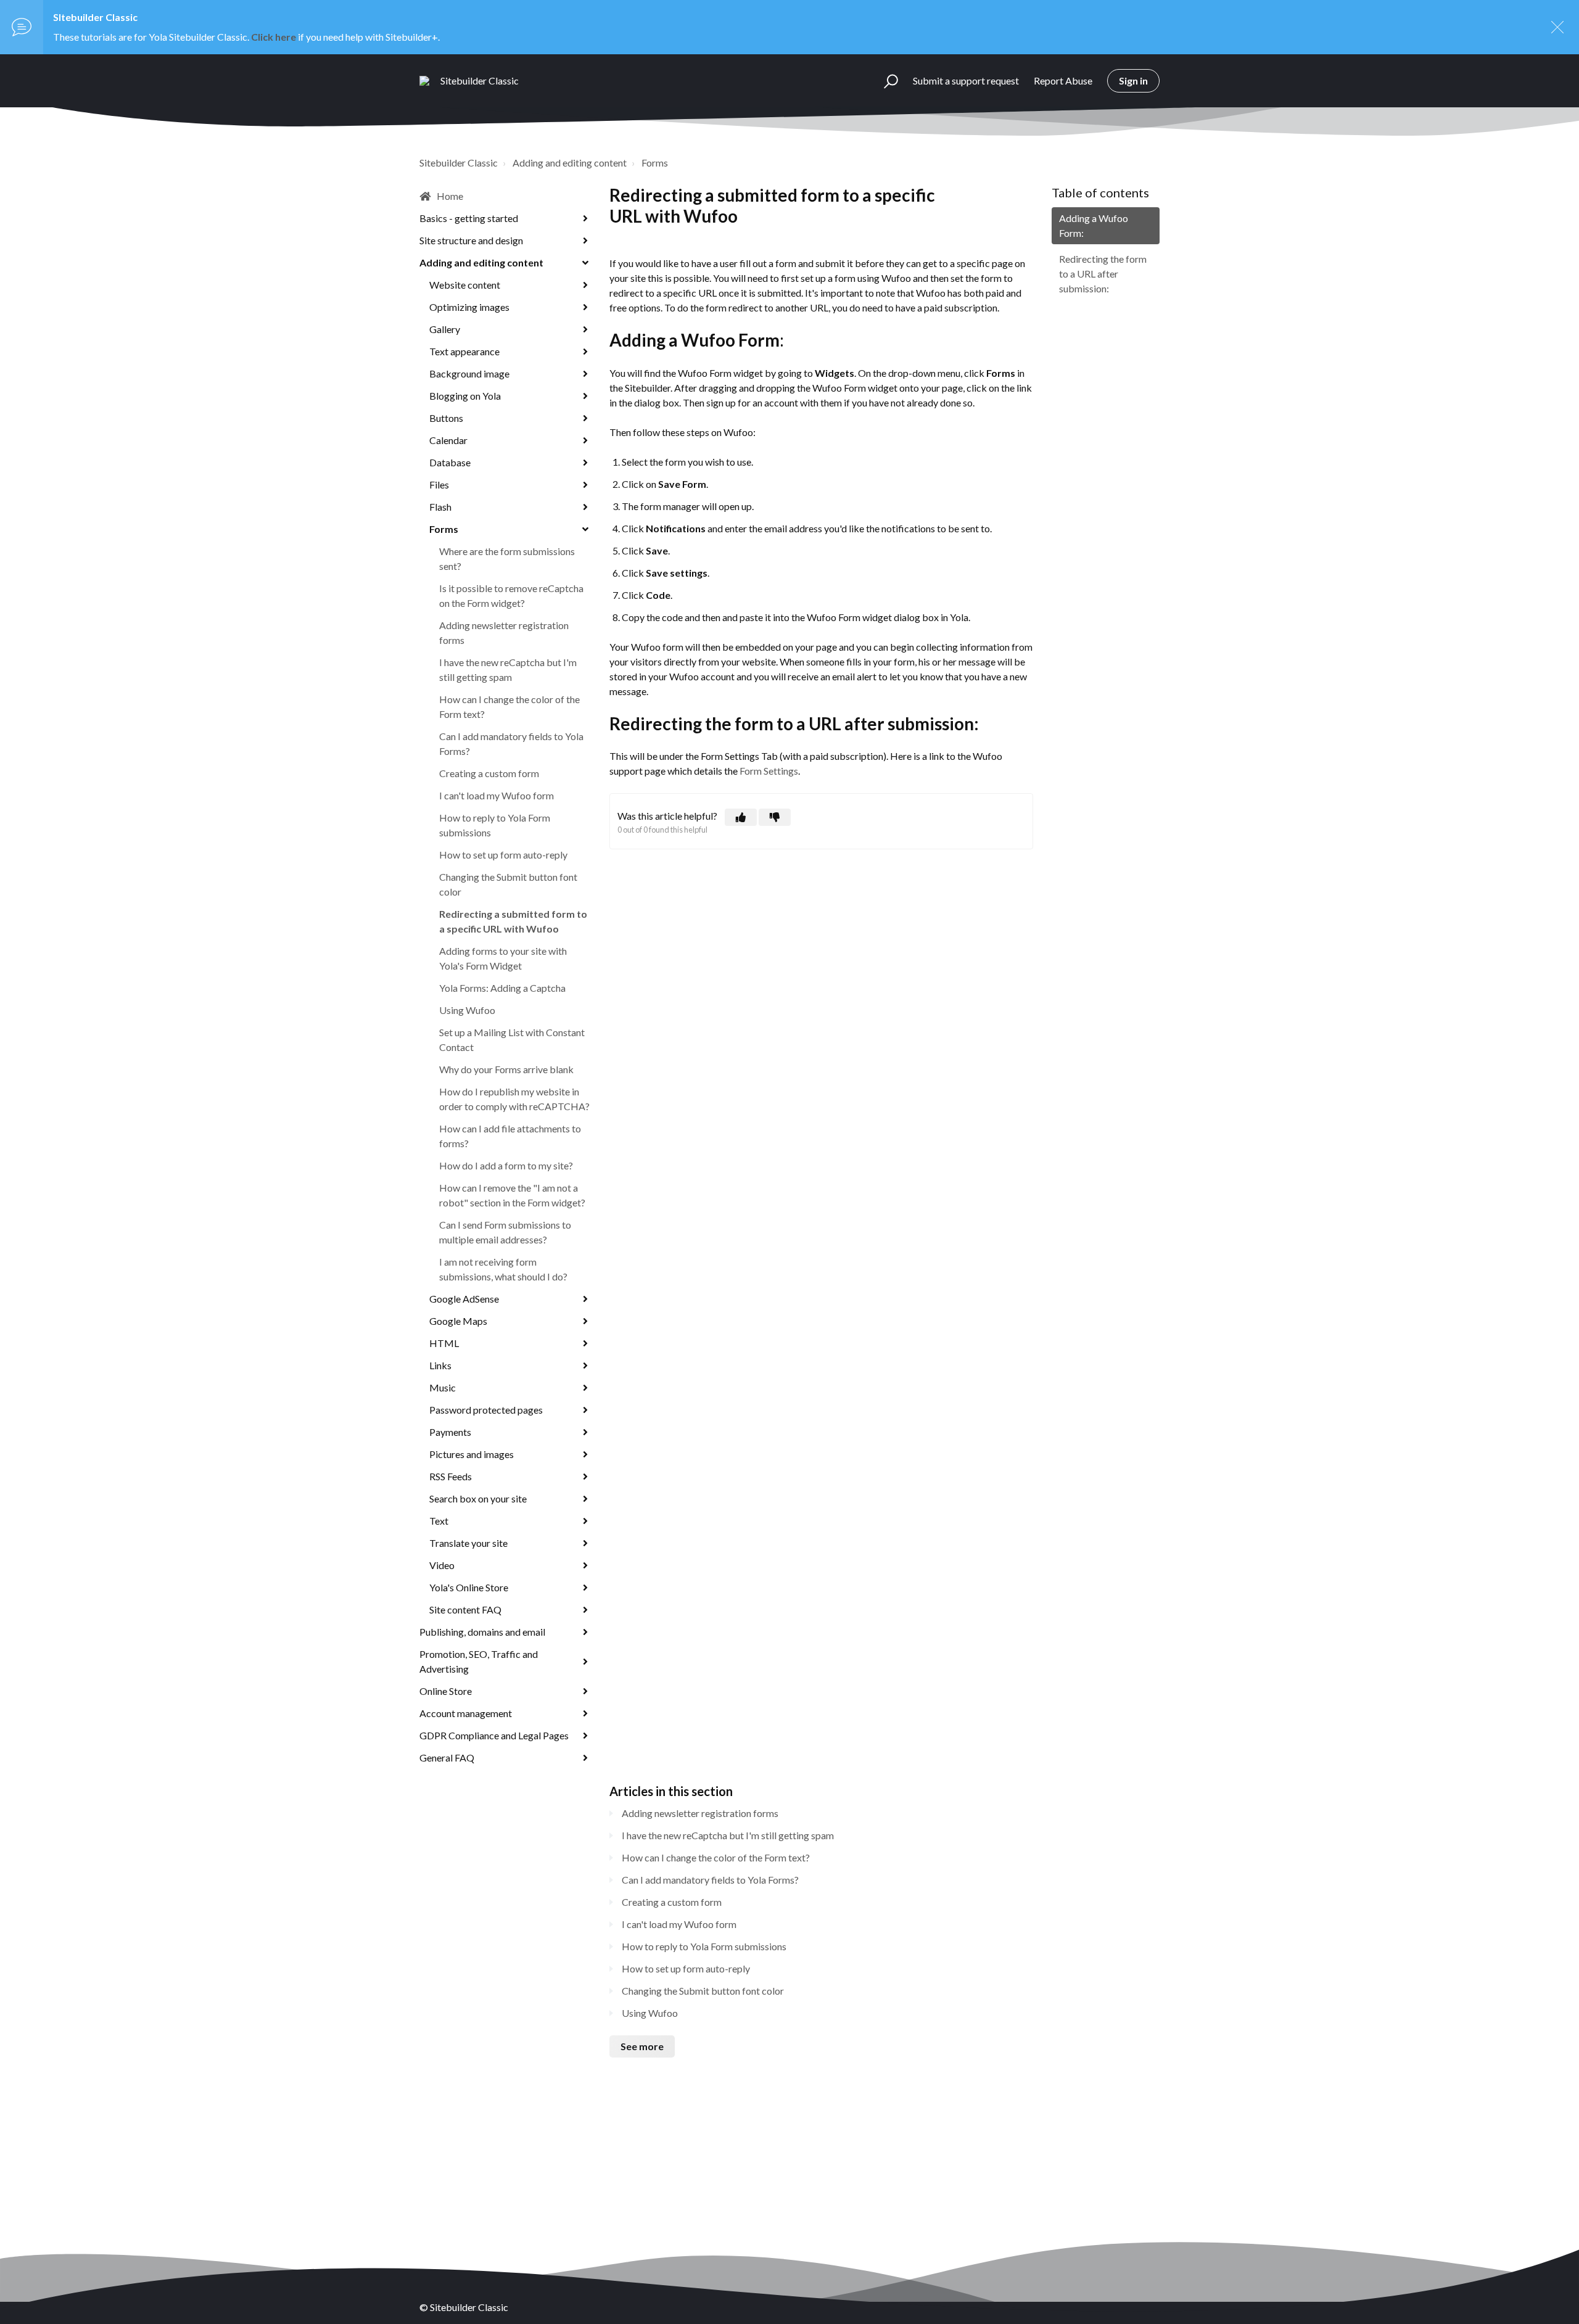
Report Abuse (1063, 80)
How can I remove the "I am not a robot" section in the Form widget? (512, 1195)
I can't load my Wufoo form (497, 795)
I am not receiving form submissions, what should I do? (503, 1269)
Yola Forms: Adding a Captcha (502, 988)
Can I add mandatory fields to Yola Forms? (511, 744)
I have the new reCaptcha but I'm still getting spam (508, 670)
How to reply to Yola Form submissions (495, 825)
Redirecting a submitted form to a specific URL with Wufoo (513, 921)
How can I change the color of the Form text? (509, 707)
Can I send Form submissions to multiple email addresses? (505, 1232)
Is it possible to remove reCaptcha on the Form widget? (511, 595)
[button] (885, 81)
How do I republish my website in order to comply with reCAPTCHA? (514, 1099)
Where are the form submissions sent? (507, 558)
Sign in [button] (1133, 80)
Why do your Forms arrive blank (506, 1069)
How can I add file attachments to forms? (510, 1136)
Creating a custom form (489, 773)
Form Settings (769, 771)
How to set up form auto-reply (503, 855)
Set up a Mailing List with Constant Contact (512, 1040)
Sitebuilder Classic (459, 163)
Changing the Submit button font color (508, 884)
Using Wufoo (467, 1010)
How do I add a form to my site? (506, 1165)
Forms (655, 163)
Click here (274, 37)
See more (642, 2046)
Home (450, 196)
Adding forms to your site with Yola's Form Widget (503, 958)
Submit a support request (966, 80)
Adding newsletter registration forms (504, 633)
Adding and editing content (570, 163)
